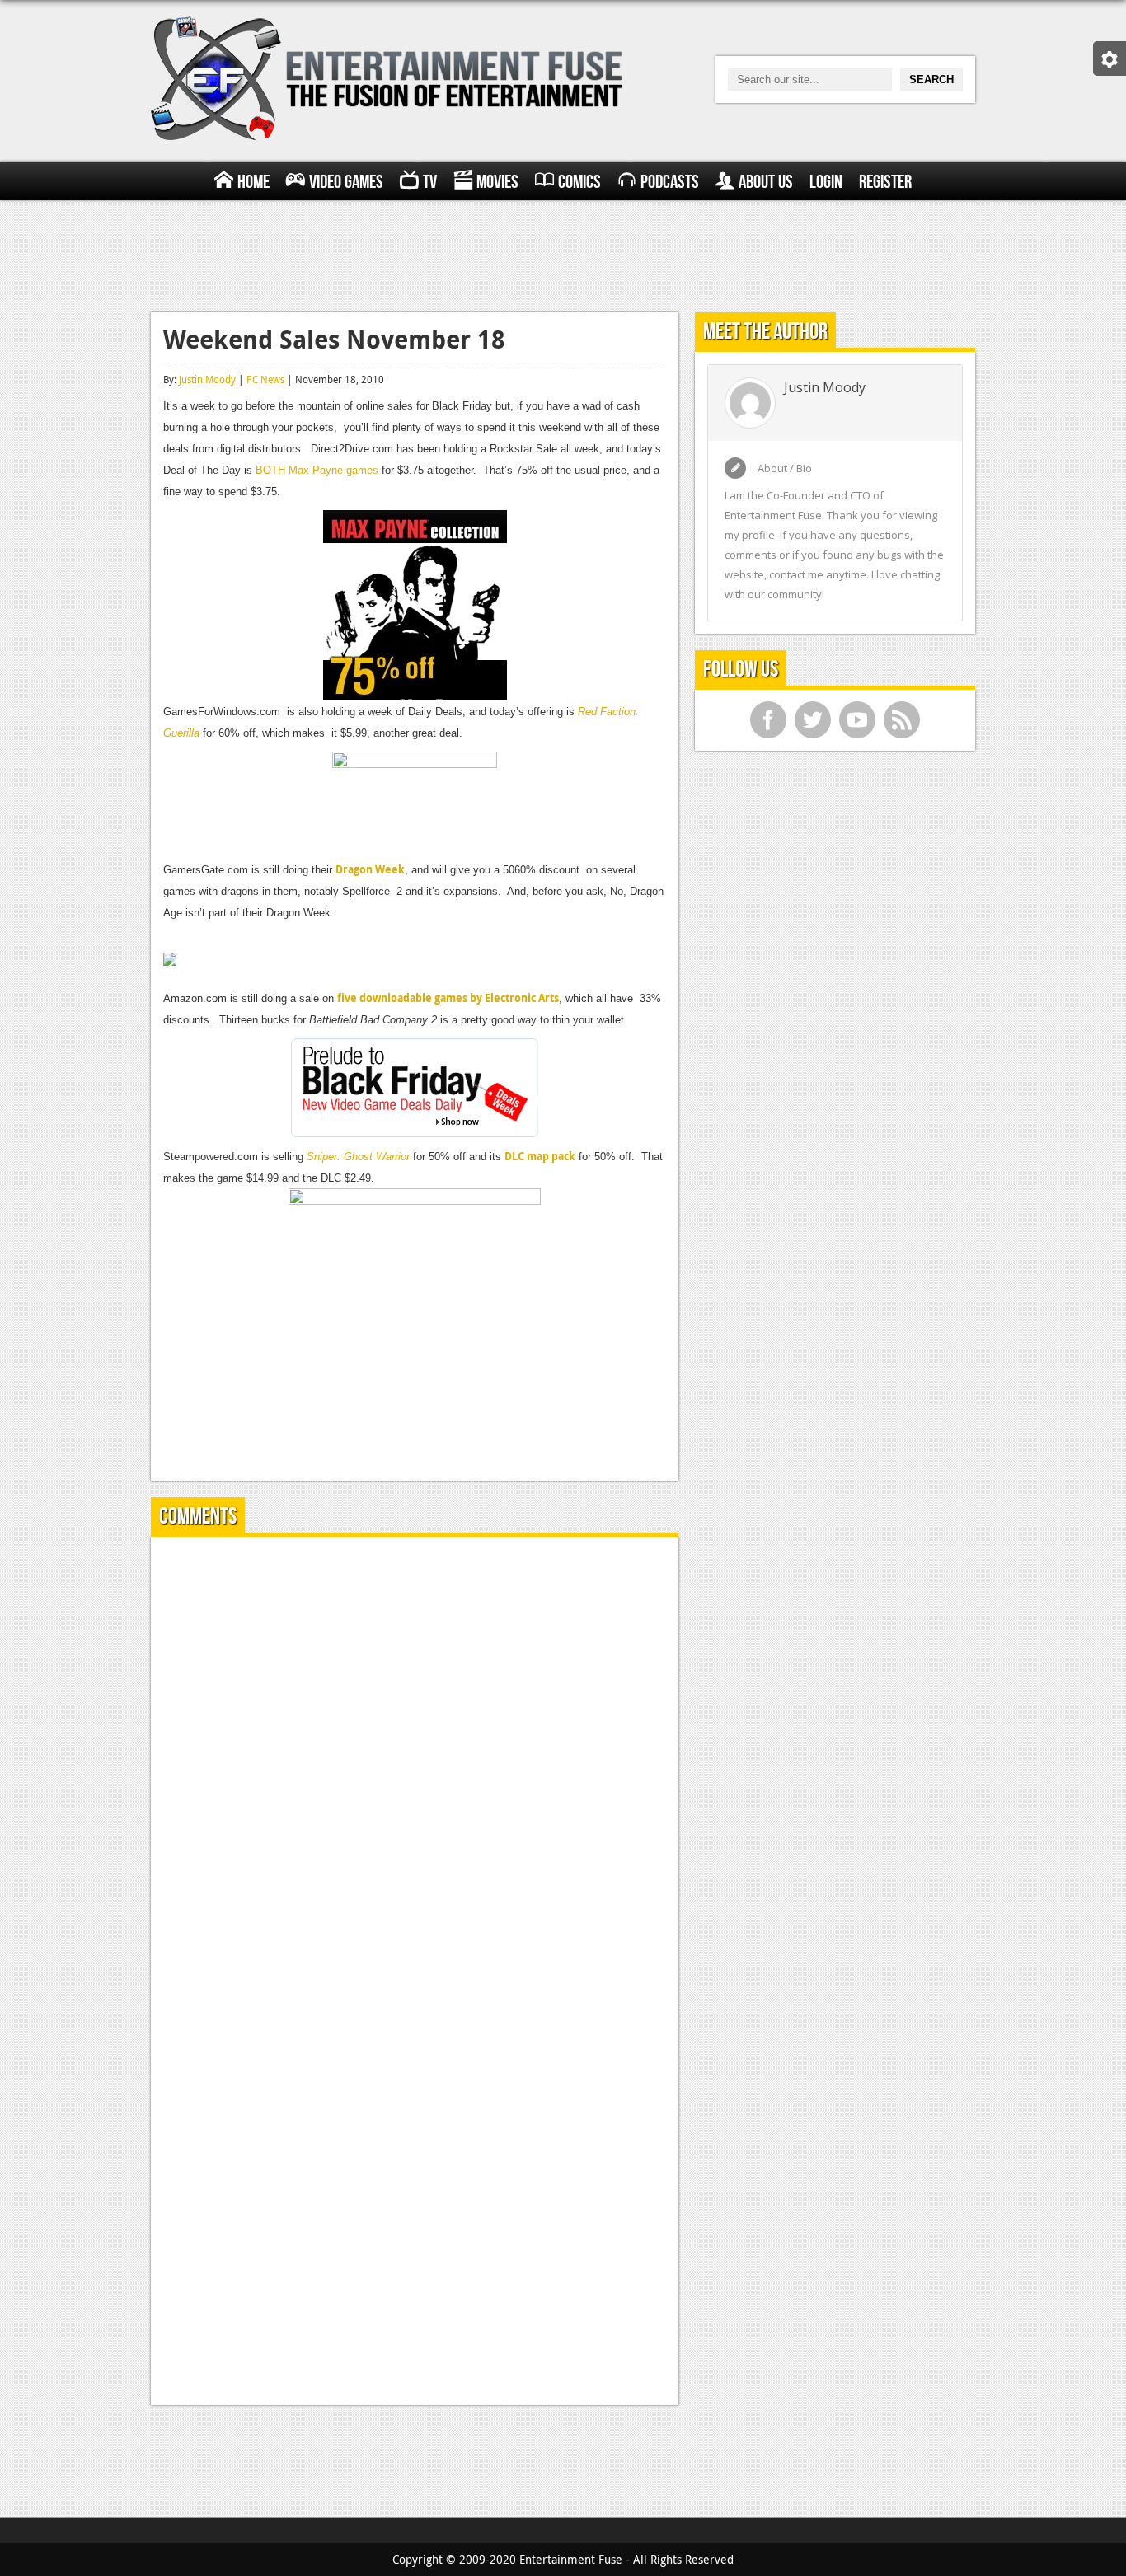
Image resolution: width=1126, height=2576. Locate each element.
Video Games (346, 182)
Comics (579, 182)
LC (518, 1156)
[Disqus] (415, 1755)
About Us (766, 182)
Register (885, 182)
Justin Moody (207, 379)
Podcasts (670, 182)
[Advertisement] (563, 254)
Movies (497, 182)
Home (253, 182)
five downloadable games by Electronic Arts (448, 998)
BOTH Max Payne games (317, 470)
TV (430, 182)
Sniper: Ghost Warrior (358, 1157)
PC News (265, 379)
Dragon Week (370, 869)
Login (826, 182)
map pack (550, 1156)
